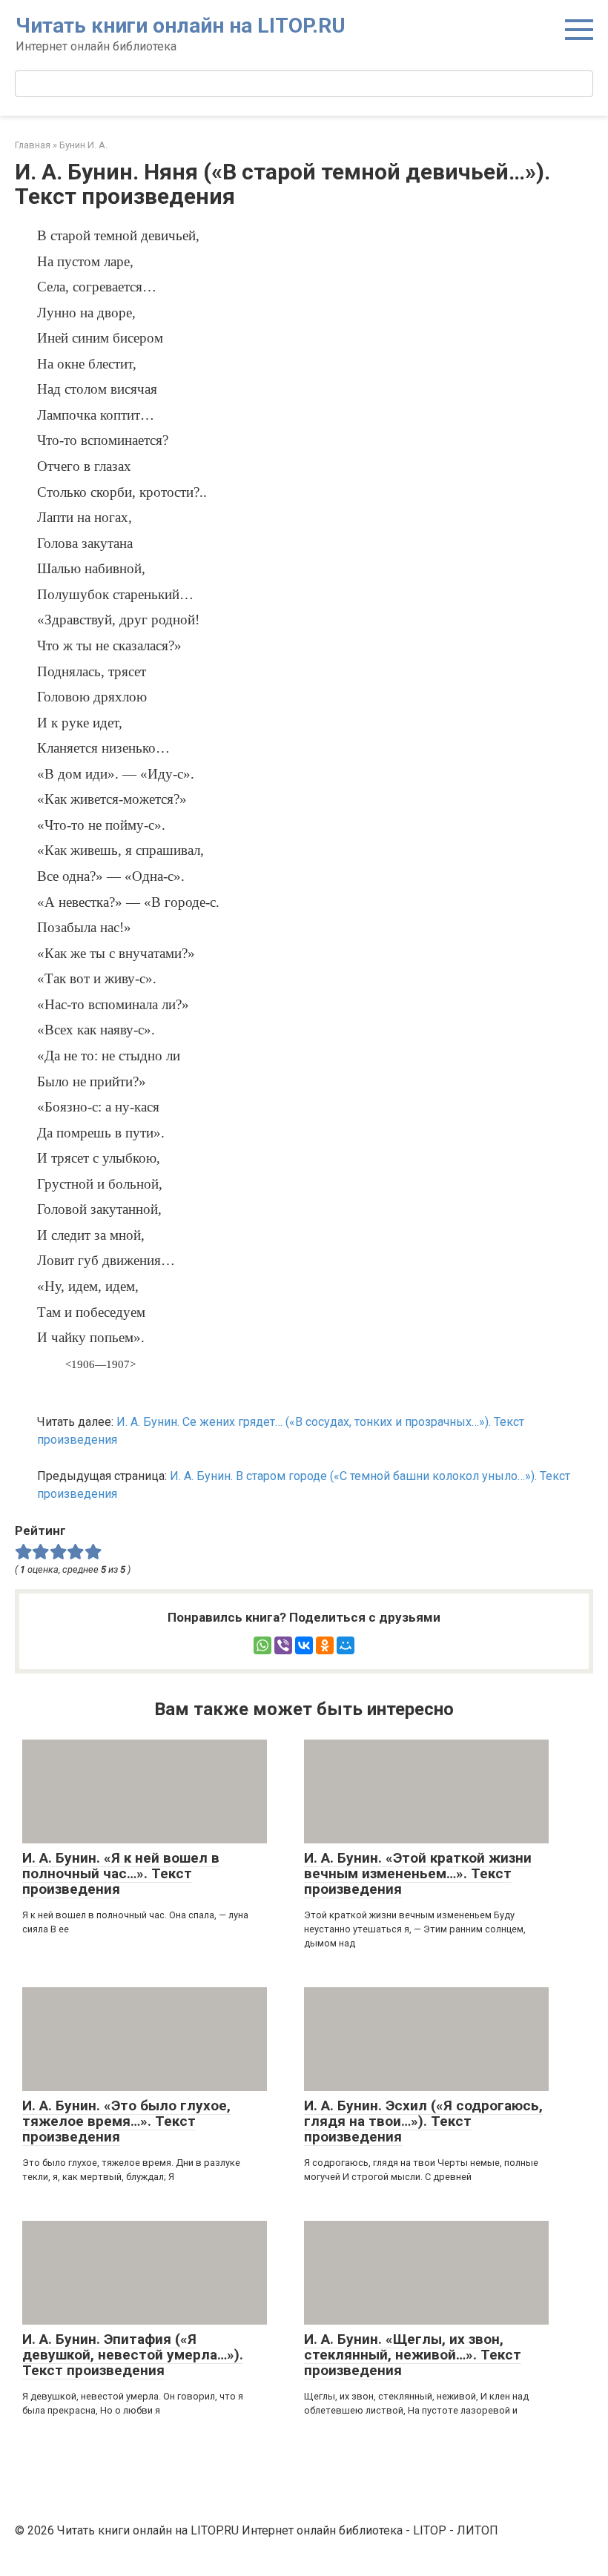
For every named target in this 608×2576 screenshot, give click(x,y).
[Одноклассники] (325, 1645)
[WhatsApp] (262, 1645)
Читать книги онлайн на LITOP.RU (181, 26)
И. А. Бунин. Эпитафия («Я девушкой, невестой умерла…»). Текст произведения (133, 2355)
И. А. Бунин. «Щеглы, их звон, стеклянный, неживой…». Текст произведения (413, 2355)
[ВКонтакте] (304, 1645)
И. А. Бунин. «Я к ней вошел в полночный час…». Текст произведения (121, 1873)
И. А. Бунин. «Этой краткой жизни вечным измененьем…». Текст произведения (418, 1873)
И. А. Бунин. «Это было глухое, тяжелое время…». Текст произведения (126, 2121)
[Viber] (283, 1645)
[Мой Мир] (346, 1645)
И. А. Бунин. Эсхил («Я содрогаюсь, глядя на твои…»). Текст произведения (423, 2121)
